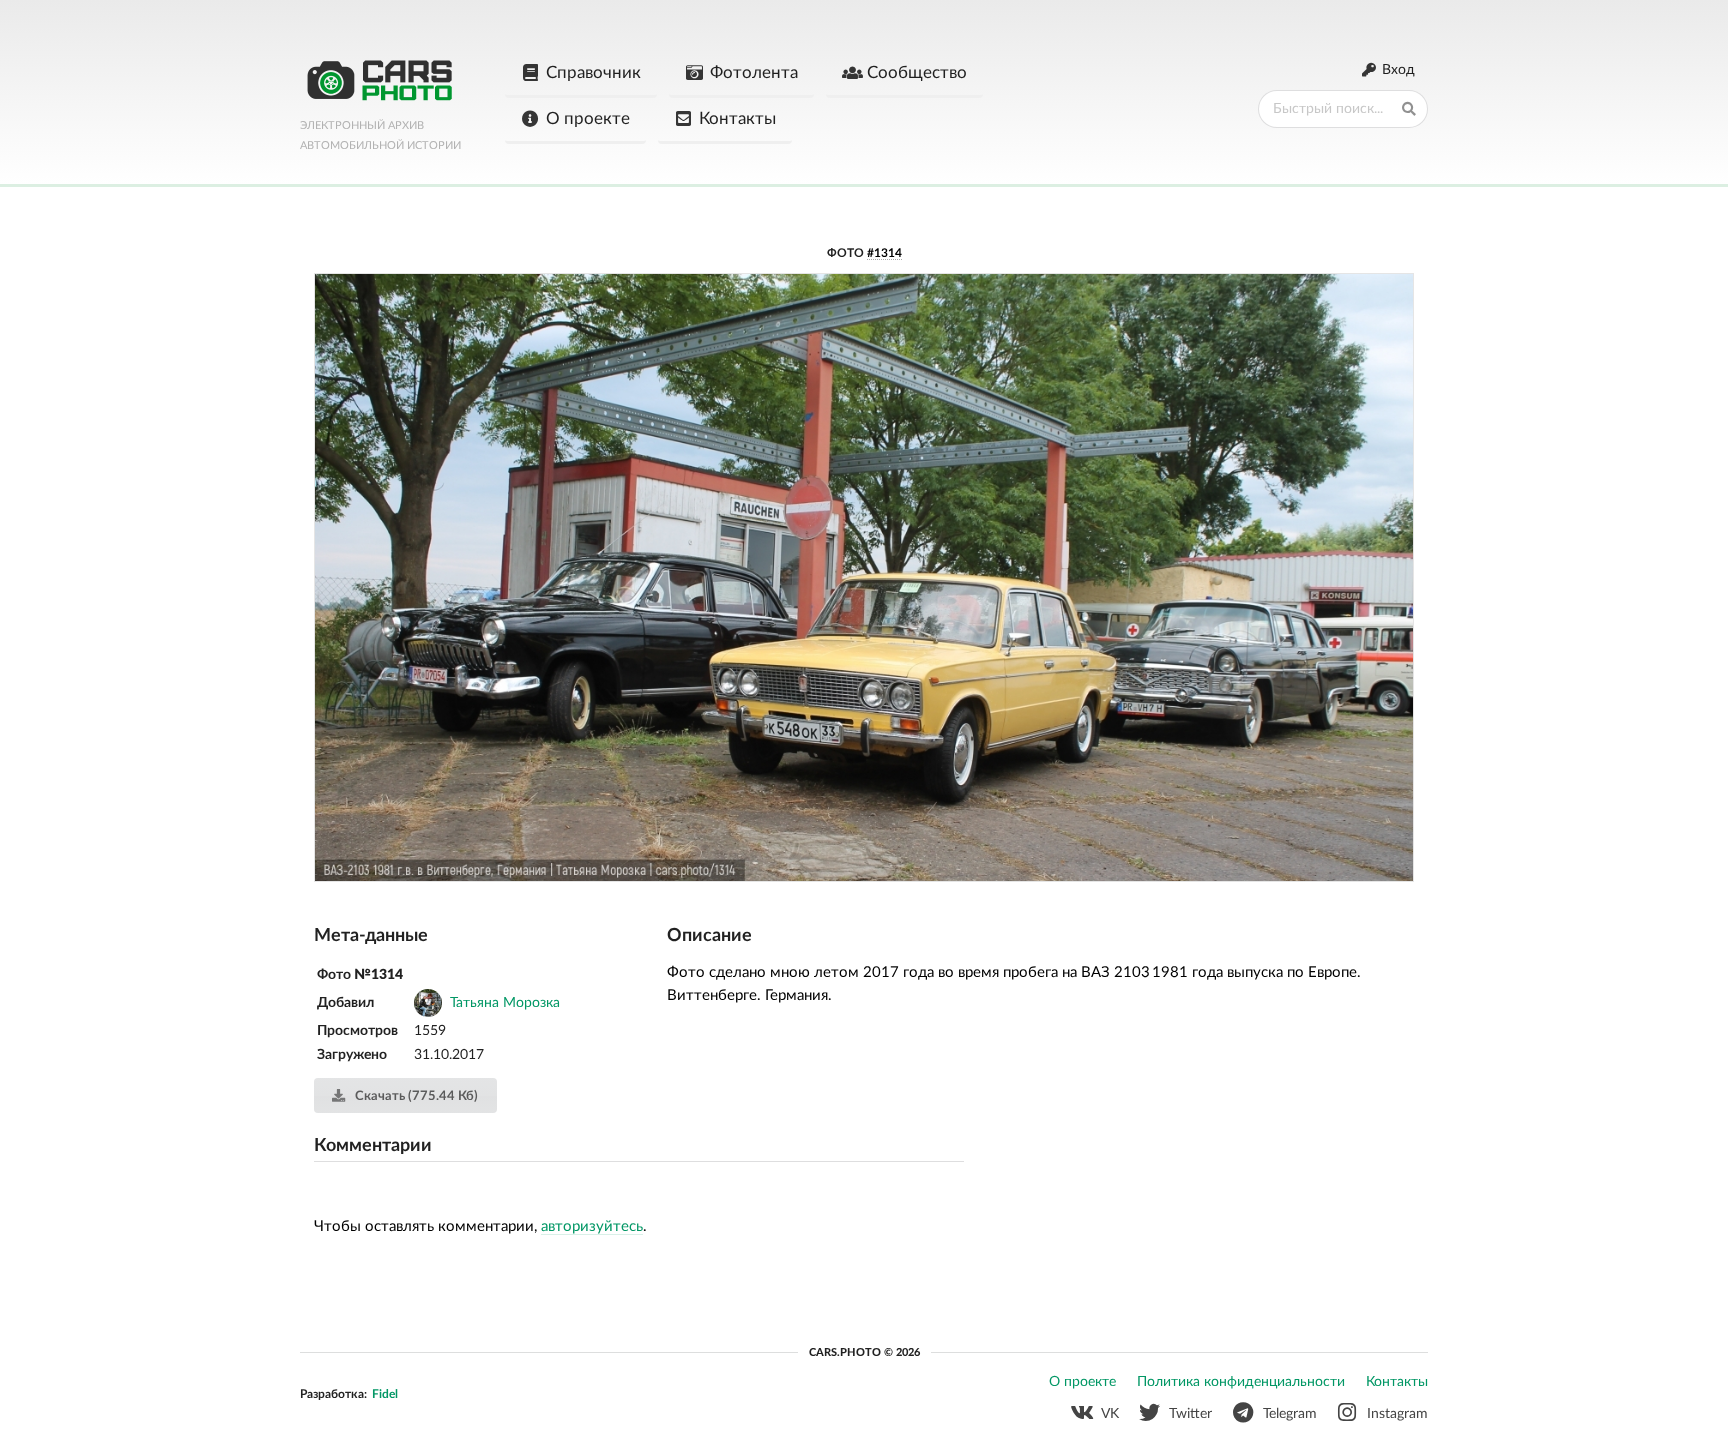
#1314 (884, 253)
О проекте (588, 118)
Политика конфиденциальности (1241, 1382)
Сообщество (917, 72)
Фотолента (754, 72)
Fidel (385, 1394)
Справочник (593, 72)
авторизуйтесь (592, 1226)
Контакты (737, 118)
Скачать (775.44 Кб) (415, 1096)
